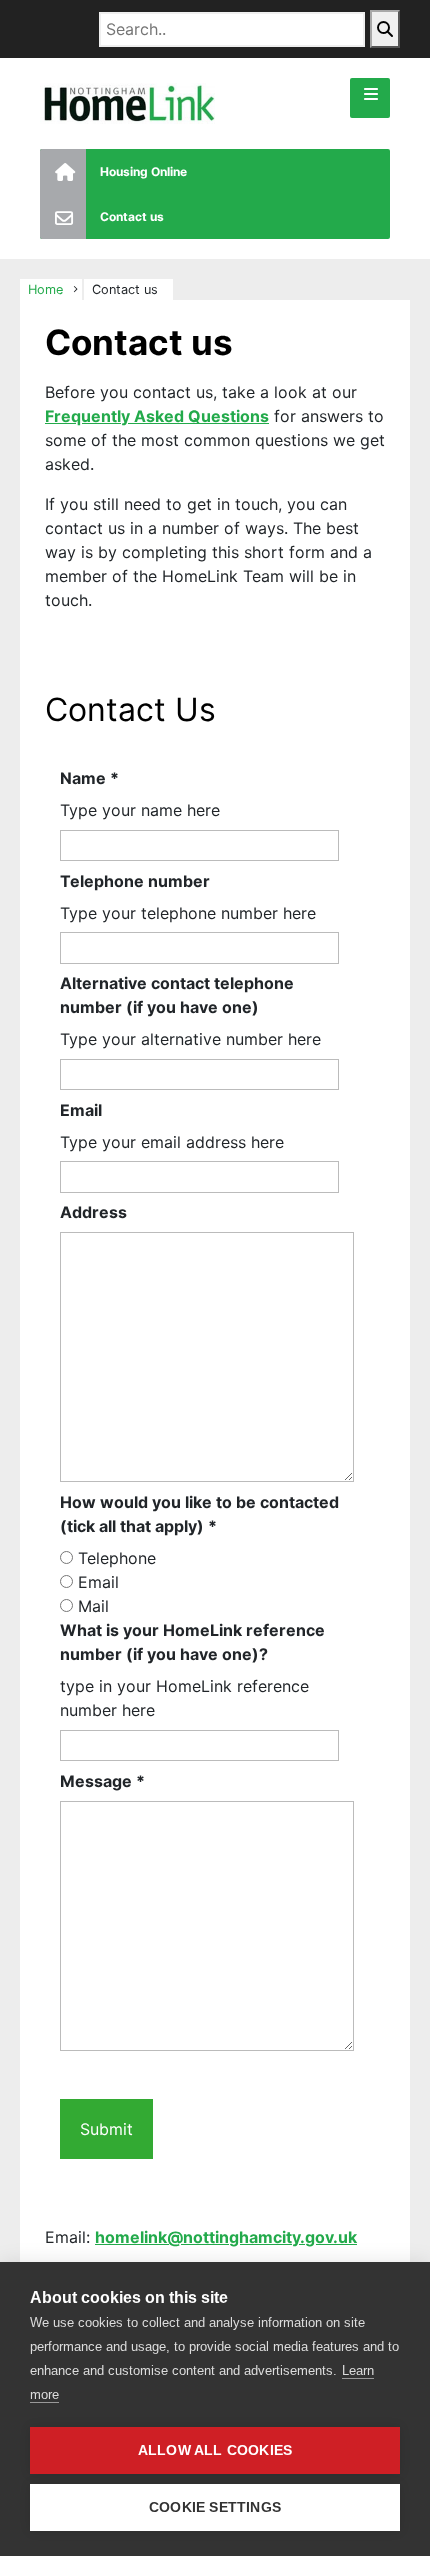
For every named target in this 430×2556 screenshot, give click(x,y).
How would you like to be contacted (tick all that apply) (199, 1514)
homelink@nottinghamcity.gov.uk (226, 2237)
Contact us (132, 216)
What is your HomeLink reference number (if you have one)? (192, 1642)
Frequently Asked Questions (157, 416)
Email (81, 1110)
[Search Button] (385, 29)
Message (102, 1781)
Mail (93, 1606)
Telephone (117, 1558)
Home (45, 289)
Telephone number (135, 881)
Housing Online (143, 171)
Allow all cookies (215, 2450)
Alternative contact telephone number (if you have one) (177, 995)
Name (89, 778)
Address (93, 1212)
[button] (370, 98)
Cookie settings (215, 2507)
